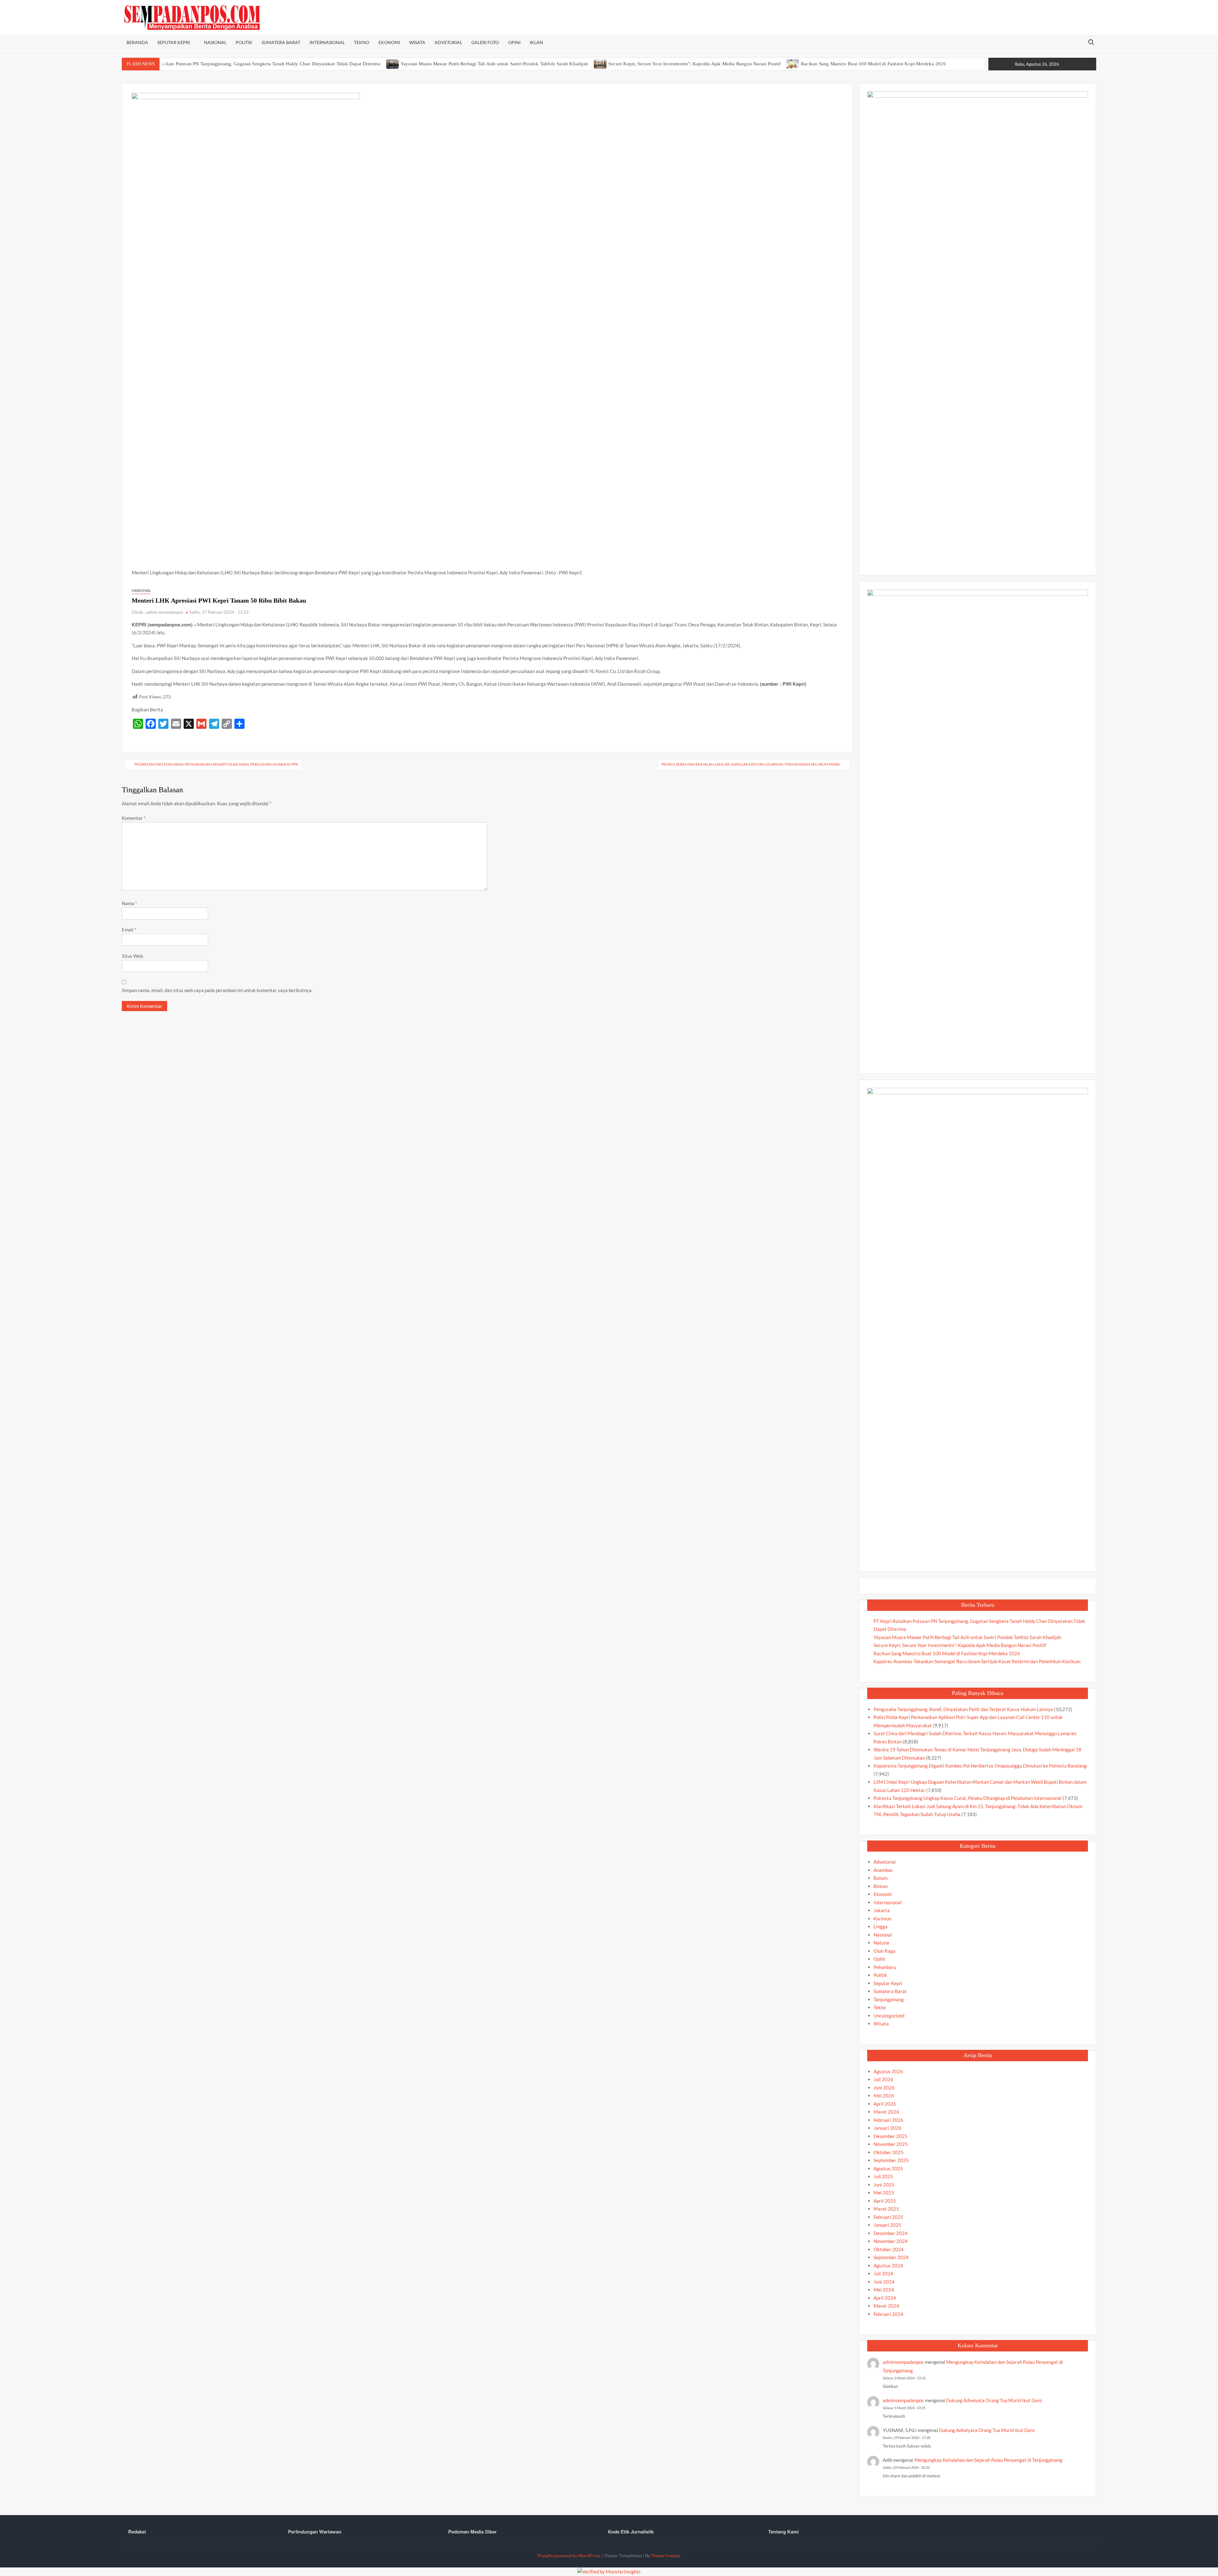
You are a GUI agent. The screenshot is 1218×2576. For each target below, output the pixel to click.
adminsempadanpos (903, 2362)
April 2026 (885, 2104)
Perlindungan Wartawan (315, 2532)
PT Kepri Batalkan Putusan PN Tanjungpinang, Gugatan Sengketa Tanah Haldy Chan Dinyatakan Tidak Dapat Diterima (259, 64)
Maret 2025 (886, 2209)
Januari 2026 (887, 2128)
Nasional (215, 42)
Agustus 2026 (888, 2071)
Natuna (881, 1943)
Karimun (882, 1919)
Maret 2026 (886, 2112)
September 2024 (891, 2257)
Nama (129, 903)
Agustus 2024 (888, 2265)
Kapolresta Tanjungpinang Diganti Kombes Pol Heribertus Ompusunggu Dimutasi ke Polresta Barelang (980, 1766)
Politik (244, 42)
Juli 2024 (883, 2273)
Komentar (134, 818)
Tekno (362, 42)
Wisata (417, 42)
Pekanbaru (885, 1967)
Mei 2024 (884, 2290)
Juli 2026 (883, 2079)
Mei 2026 (884, 2095)
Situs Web (132, 956)
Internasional (327, 42)
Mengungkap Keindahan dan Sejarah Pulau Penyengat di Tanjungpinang (988, 2460)
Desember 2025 (891, 2136)
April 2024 (885, 2298)
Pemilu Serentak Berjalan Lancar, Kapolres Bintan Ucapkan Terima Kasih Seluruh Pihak (751, 764)
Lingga (881, 1926)
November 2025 (891, 2144)
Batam (881, 1878)
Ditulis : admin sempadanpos (157, 612)
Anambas (883, 1870)
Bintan (881, 1886)
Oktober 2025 (889, 2152)
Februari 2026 (888, 2120)
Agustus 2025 (888, 2168)
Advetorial (448, 42)
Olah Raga (884, 1951)
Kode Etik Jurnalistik (631, 2532)
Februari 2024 (888, 2314)
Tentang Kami (783, 2532)
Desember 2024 (891, 2233)
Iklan (536, 42)
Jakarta (882, 1910)
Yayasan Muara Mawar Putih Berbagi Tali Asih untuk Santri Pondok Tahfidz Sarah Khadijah (494, 64)
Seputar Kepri (174, 42)
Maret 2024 (886, 2306)
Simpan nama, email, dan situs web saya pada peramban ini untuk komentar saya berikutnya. (217, 990)
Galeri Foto (485, 42)
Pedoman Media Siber (472, 2532)
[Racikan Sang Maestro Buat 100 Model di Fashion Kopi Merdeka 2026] (793, 63)
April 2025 (885, 2201)
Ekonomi (389, 42)
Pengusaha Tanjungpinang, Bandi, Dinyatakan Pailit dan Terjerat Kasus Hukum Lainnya (963, 1709)
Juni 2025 (884, 2185)
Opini (514, 42)
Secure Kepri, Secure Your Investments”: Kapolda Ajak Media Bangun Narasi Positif (694, 64)
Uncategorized (889, 2016)
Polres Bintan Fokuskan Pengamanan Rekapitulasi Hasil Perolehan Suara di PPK (216, 764)
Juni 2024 (884, 2282)
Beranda (137, 42)
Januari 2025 (887, 2225)
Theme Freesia (665, 2556)
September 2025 (891, 2160)
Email (129, 930)
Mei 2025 (884, 2193)
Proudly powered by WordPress (569, 2556)
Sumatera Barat (281, 42)
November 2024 (891, 2241)
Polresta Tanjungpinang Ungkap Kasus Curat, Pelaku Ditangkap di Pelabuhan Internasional (968, 1798)
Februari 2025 (888, 2217)
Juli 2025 (883, 2176)
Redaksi (137, 2532)
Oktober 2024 (889, 2249)
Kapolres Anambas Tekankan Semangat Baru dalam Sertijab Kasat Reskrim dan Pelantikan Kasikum (977, 1661)
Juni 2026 (884, 2088)
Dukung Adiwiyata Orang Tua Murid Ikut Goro (994, 2400)
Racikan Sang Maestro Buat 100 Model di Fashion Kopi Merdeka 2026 (873, 64)
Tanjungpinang (889, 1999)
